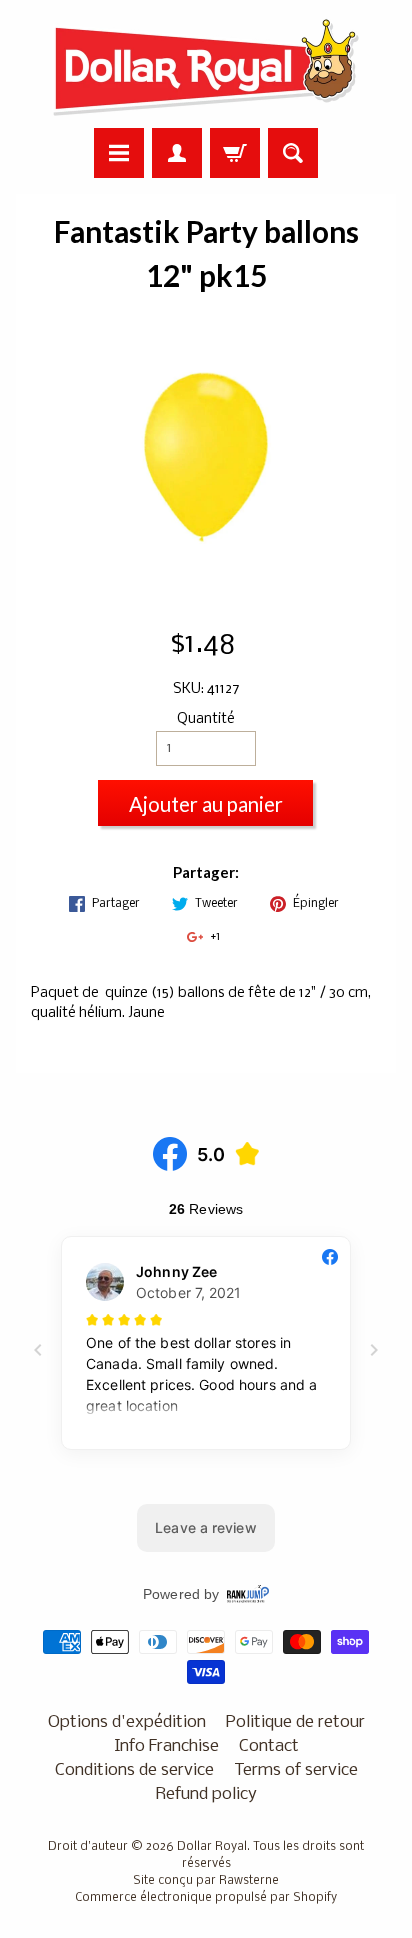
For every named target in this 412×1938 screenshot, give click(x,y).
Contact (269, 1746)
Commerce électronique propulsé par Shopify (206, 1898)
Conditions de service (134, 1770)
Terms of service (296, 1770)
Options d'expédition (127, 1722)
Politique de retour (295, 1722)
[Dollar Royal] (206, 67)
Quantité (206, 719)
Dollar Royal (212, 1847)
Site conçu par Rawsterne (206, 1881)
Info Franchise (166, 1746)
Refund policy (206, 1794)
